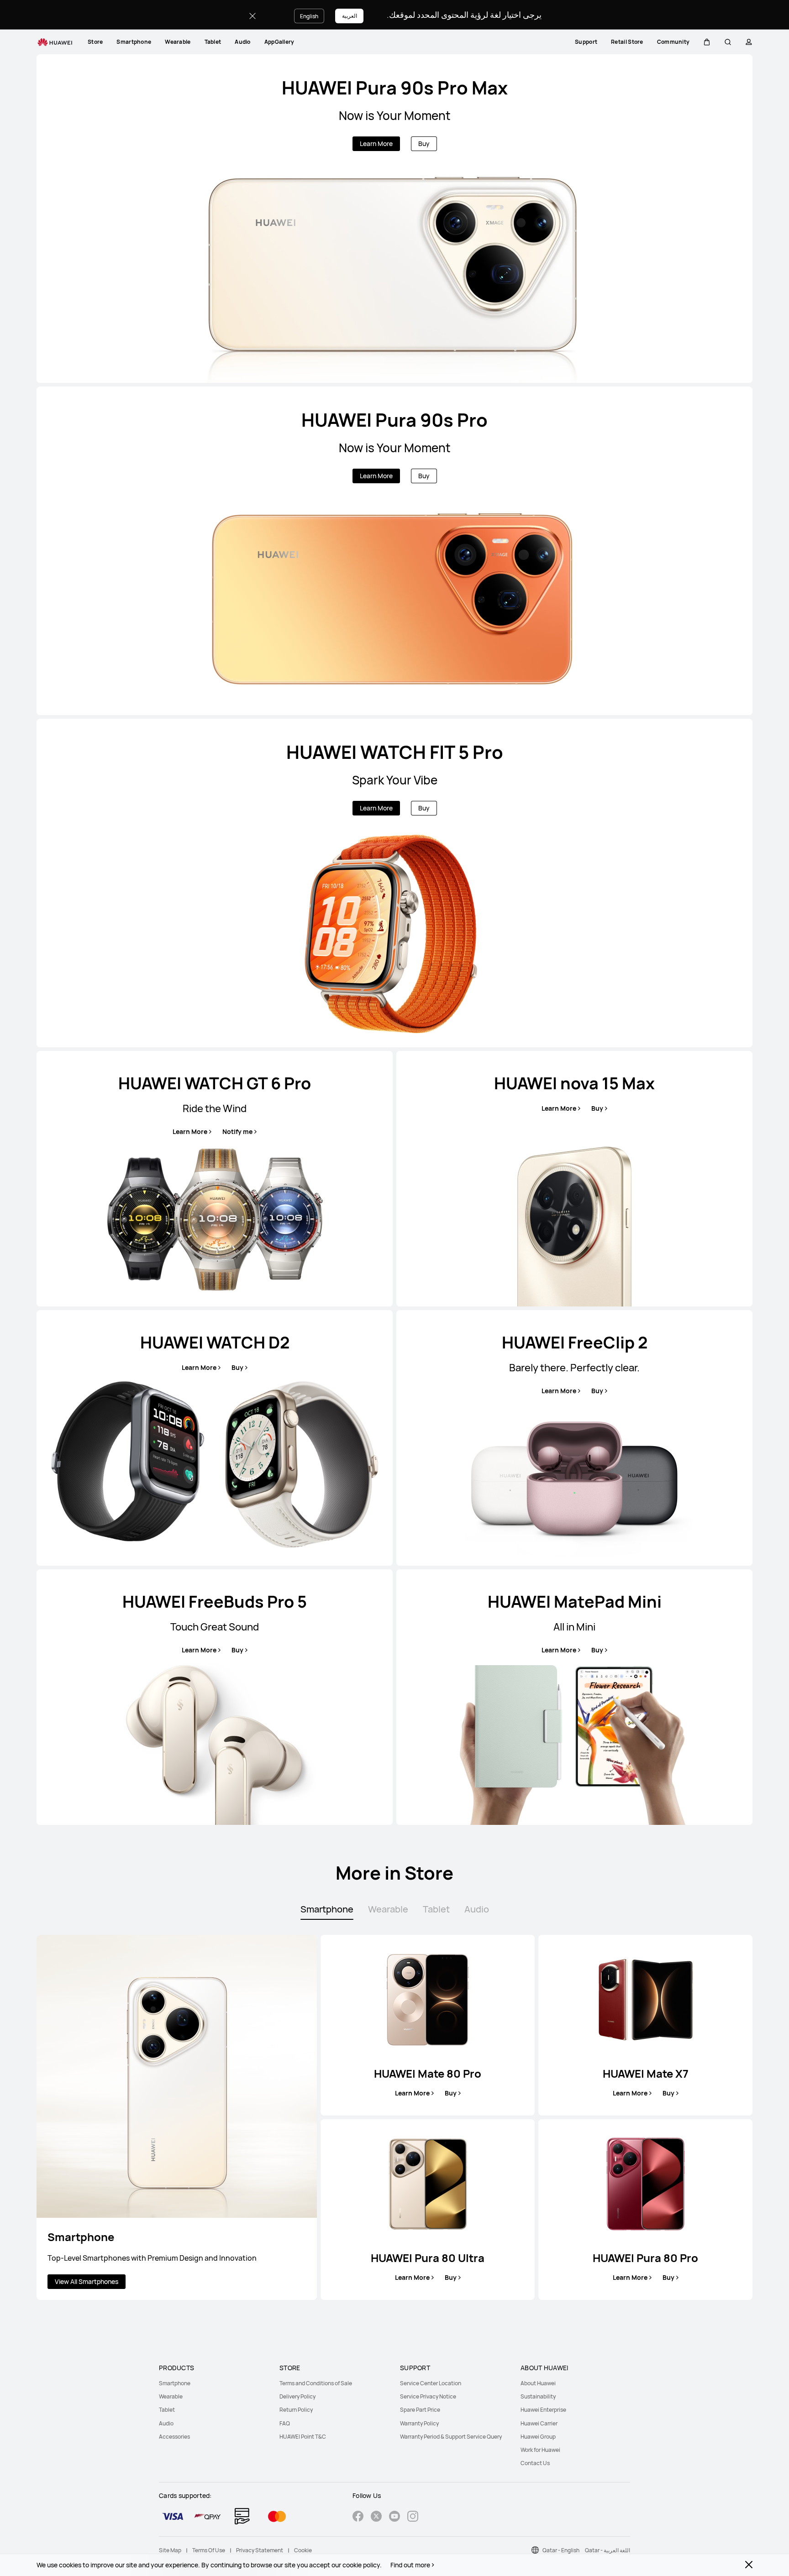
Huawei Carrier (539, 2423)
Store (95, 42)
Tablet (213, 42)
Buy (424, 144)
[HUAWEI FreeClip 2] (574, 1438)
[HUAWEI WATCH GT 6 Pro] (215, 1179)
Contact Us (535, 2463)
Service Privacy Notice (428, 2396)
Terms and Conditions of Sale (316, 2383)
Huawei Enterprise (543, 2410)
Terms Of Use (209, 2550)
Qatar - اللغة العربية (608, 2550)
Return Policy (296, 2410)
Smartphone (134, 42)
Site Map (170, 2550)
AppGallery (279, 42)
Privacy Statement (260, 2550)
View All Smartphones (87, 2281)
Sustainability (538, 2396)
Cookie (303, 2550)
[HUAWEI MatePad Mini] (574, 1697)
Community (673, 42)
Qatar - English (561, 2550)
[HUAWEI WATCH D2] (215, 1438)
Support (586, 42)
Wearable (178, 42)
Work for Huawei (540, 2450)
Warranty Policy (419, 2423)
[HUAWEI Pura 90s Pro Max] (394, 219)
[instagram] (413, 2517)
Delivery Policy (297, 2396)
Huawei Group (538, 2437)
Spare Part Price (420, 2410)
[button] (707, 42)
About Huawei (538, 2383)
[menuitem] (95, 42)
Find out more (410, 2565)
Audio (243, 42)
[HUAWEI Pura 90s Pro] (394, 551)
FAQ (285, 2423)
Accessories (174, 2437)
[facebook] (358, 2517)
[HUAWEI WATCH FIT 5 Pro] (394, 883)
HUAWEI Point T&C (303, 2437)
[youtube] (394, 2517)
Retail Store (627, 42)
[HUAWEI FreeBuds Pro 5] (215, 1697)
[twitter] (376, 2517)
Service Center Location (431, 2383)
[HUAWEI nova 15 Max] (574, 1179)
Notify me (237, 1132)
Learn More (376, 144)
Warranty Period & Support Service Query (451, 2437)
